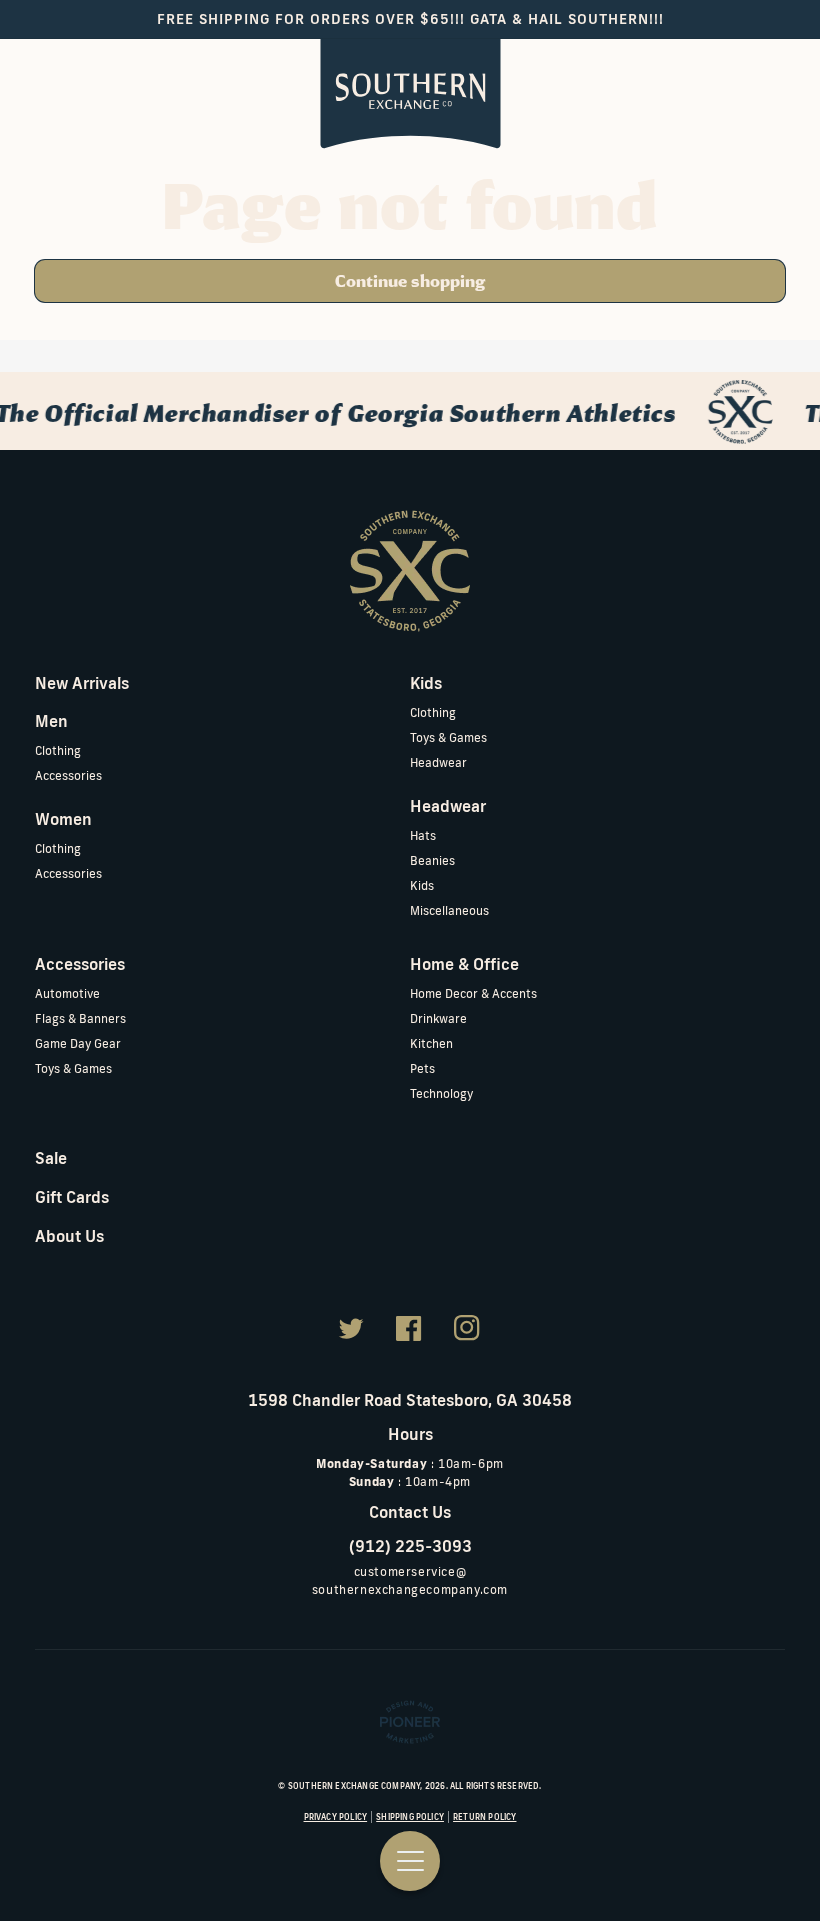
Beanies (432, 860)
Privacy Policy (336, 1817)
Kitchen (431, 1043)
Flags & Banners (80, 1018)
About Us (69, 1236)
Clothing (58, 750)
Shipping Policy (410, 1817)
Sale (51, 1158)
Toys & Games (448, 737)
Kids (422, 885)
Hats (423, 835)
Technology (441, 1093)
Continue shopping (410, 281)
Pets (422, 1068)
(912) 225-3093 (410, 1546)
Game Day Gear (78, 1043)
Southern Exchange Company (354, 1786)
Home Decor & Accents (473, 993)
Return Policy (484, 1817)
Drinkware (438, 1018)
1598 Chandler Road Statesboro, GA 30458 (410, 1400)
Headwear (438, 762)
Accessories (68, 775)
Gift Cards (72, 1197)
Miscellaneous (449, 910)
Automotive (67, 993)
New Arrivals (82, 683)
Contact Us (410, 1512)
